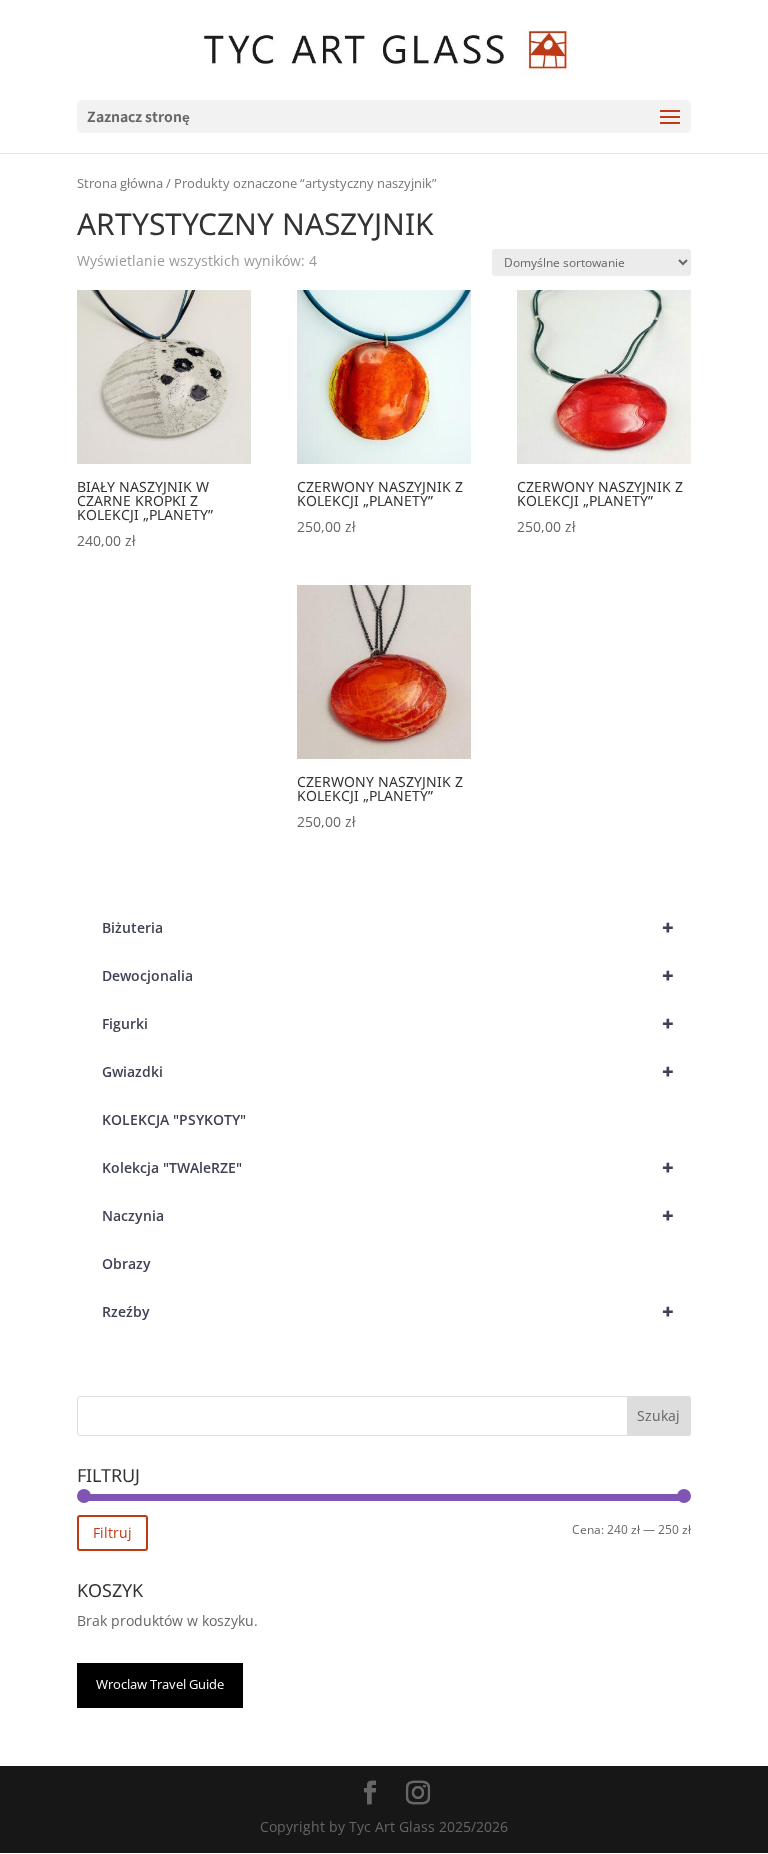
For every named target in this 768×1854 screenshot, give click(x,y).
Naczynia (388, 1215)
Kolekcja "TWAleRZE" (388, 1167)
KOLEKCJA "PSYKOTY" (174, 1119)
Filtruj (112, 1532)
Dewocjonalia (388, 975)
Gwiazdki (388, 1071)
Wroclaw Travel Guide (160, 1684)
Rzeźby (388, 1311)
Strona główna (120, 183)
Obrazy (126, 1263)
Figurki (388, 1023)
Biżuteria (388, 927)
